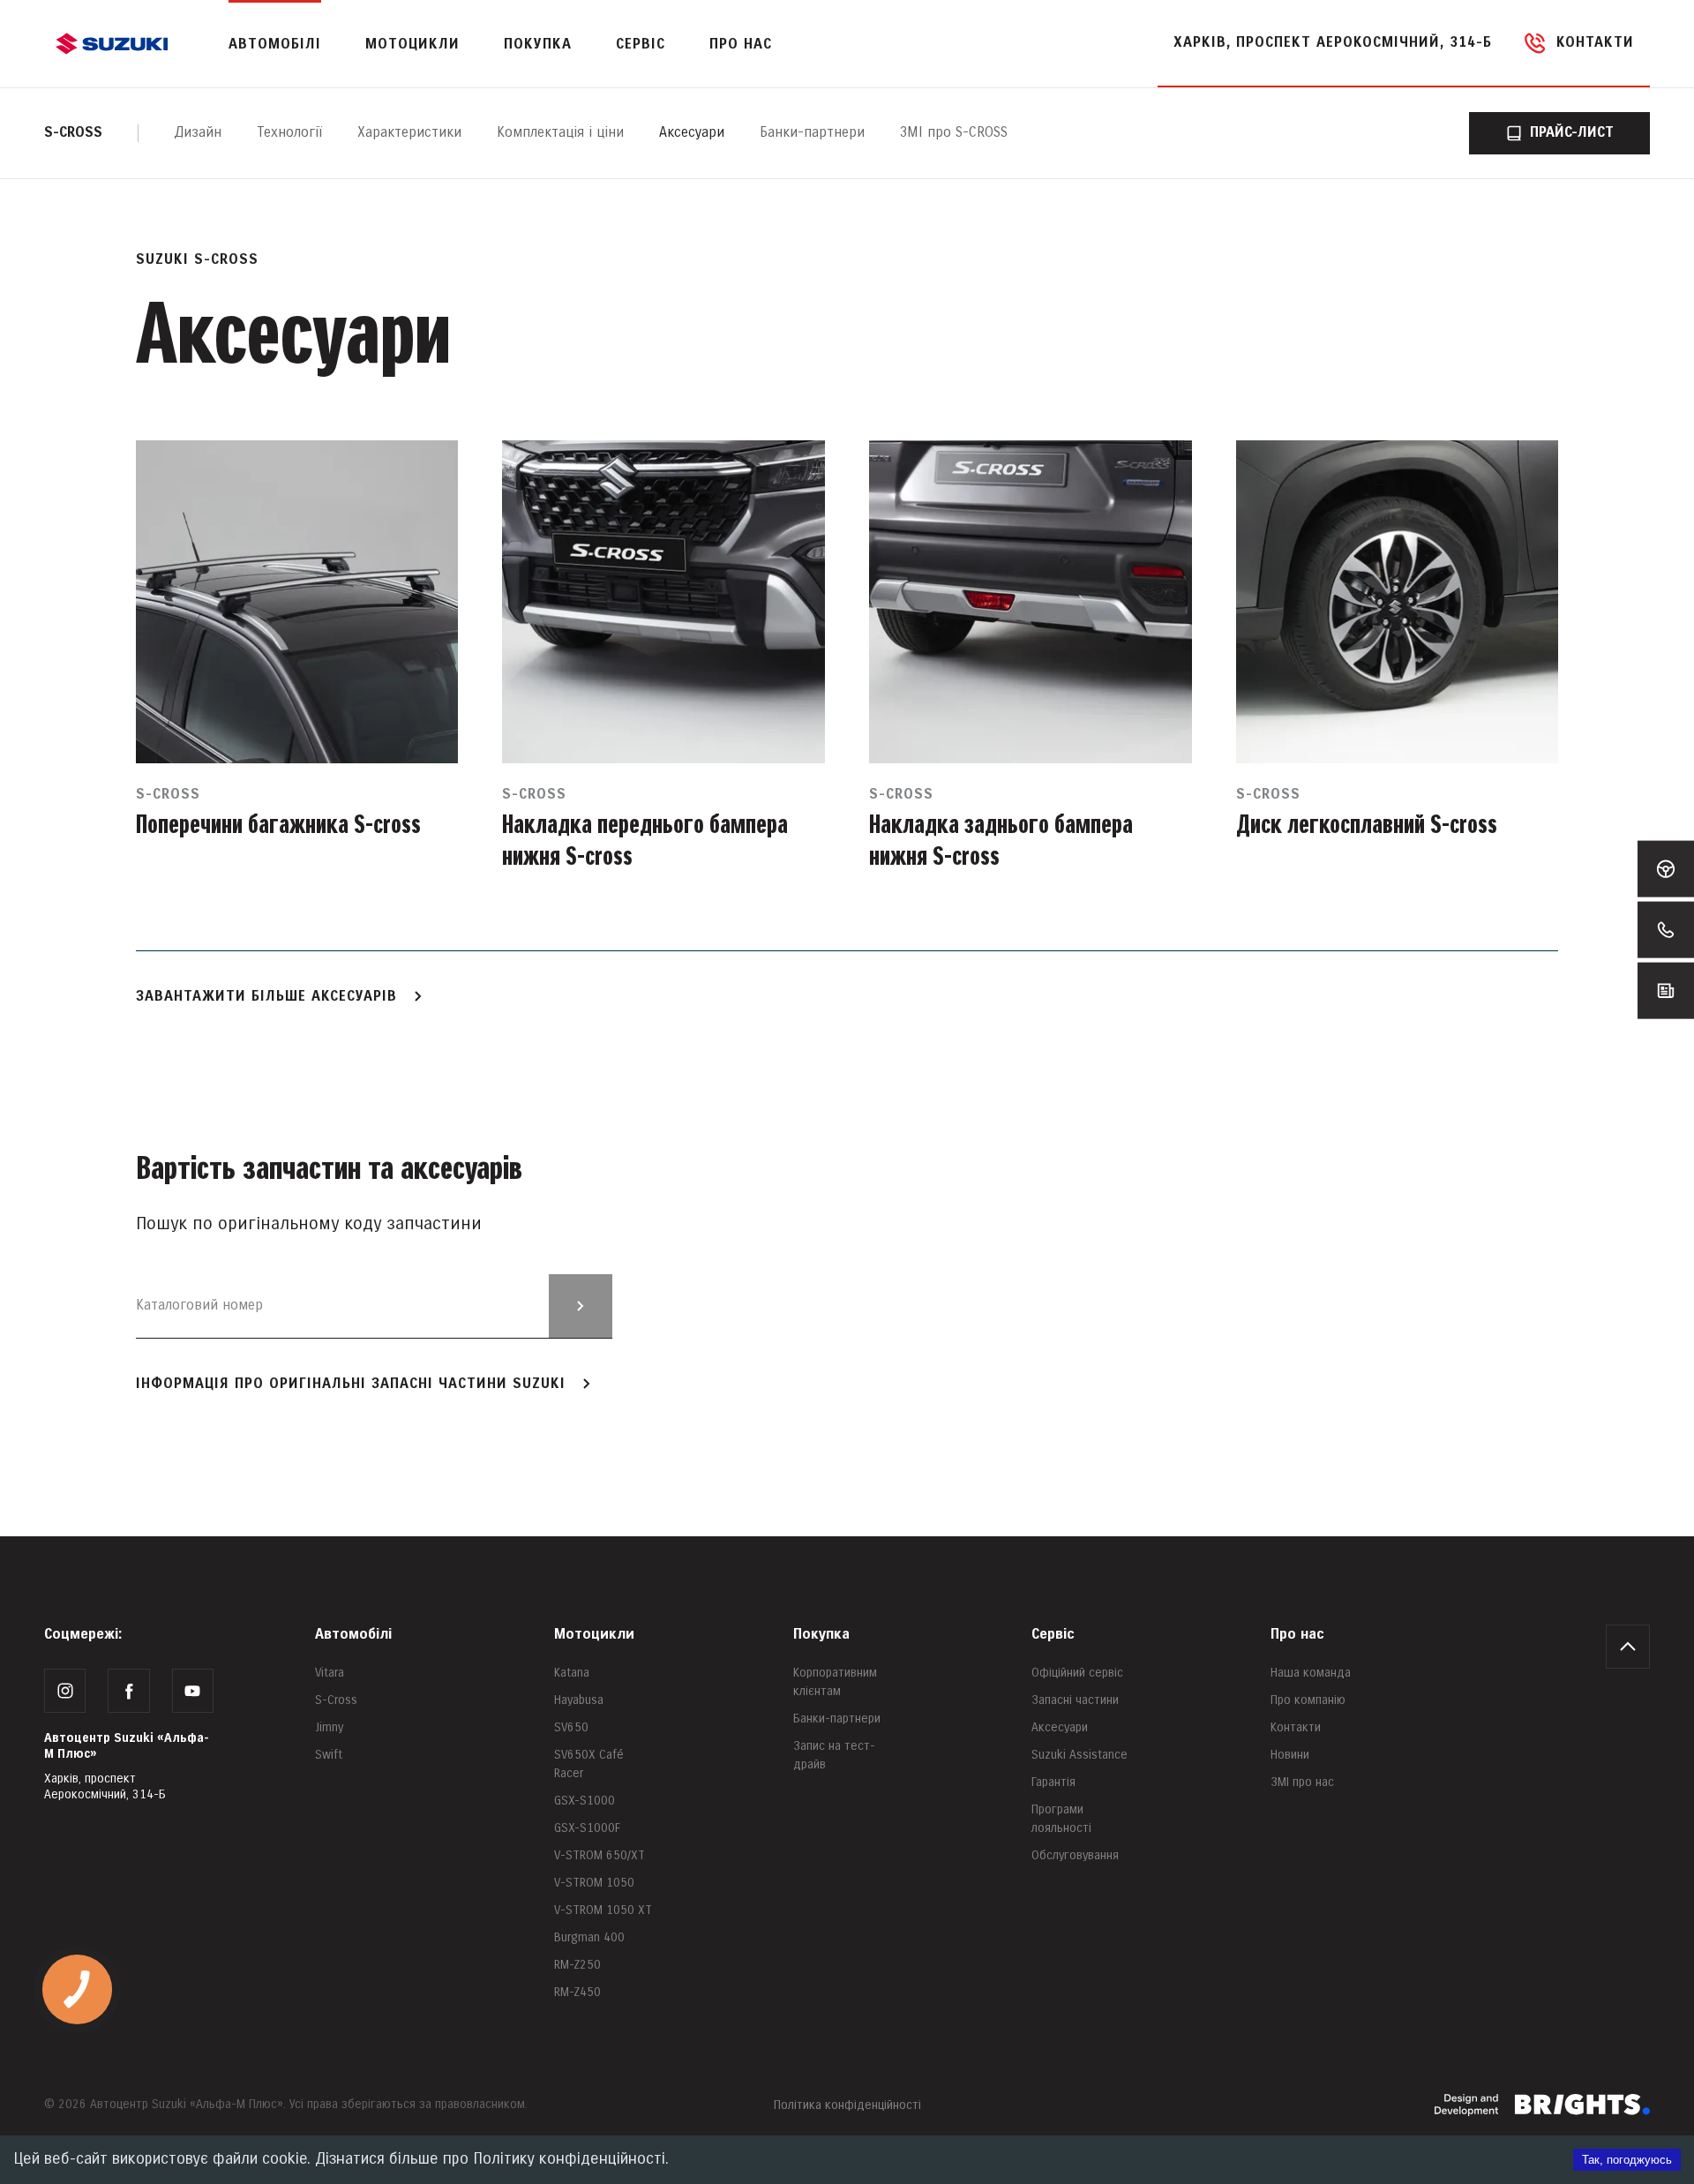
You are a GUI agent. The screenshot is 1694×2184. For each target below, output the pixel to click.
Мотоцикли (412, 45)
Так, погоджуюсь (1627, 2160)
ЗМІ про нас (1302, 1782)
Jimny (329, 1727)
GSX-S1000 (585, 1801)
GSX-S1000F (587, 1828)
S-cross (73, 133)
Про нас (1297, 1635)
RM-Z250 (577, 1965)
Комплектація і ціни (560, 133)
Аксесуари (692, 133)
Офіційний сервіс (1077, 1673)
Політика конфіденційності (847, 2105)
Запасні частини (1075, 1700)
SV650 (571, 1727)
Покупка (821, 1635)
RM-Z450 (577, 1992)
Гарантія (1053, 1782)
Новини (1290, 1755)
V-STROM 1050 (594, 1883)
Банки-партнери (812, 133)
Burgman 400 (589, 1937)
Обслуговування (1075, 1855)
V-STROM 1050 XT (603, 1910)
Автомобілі (353, 1635)
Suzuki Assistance (1079, 1755)
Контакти (1296, 1727)
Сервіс (1053, 1635)
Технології (289, 133)
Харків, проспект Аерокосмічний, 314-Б (1333, 43)
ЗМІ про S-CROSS (954, 133)
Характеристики (409, 133)
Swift (329, 1755)
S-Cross (336, 1700)
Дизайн (198, 133)
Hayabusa (579, 1700)
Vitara (330, 1673)
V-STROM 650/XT (600, 1855)
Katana (572, 1673)
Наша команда (1311, 1673)
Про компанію (1308, 1700)
